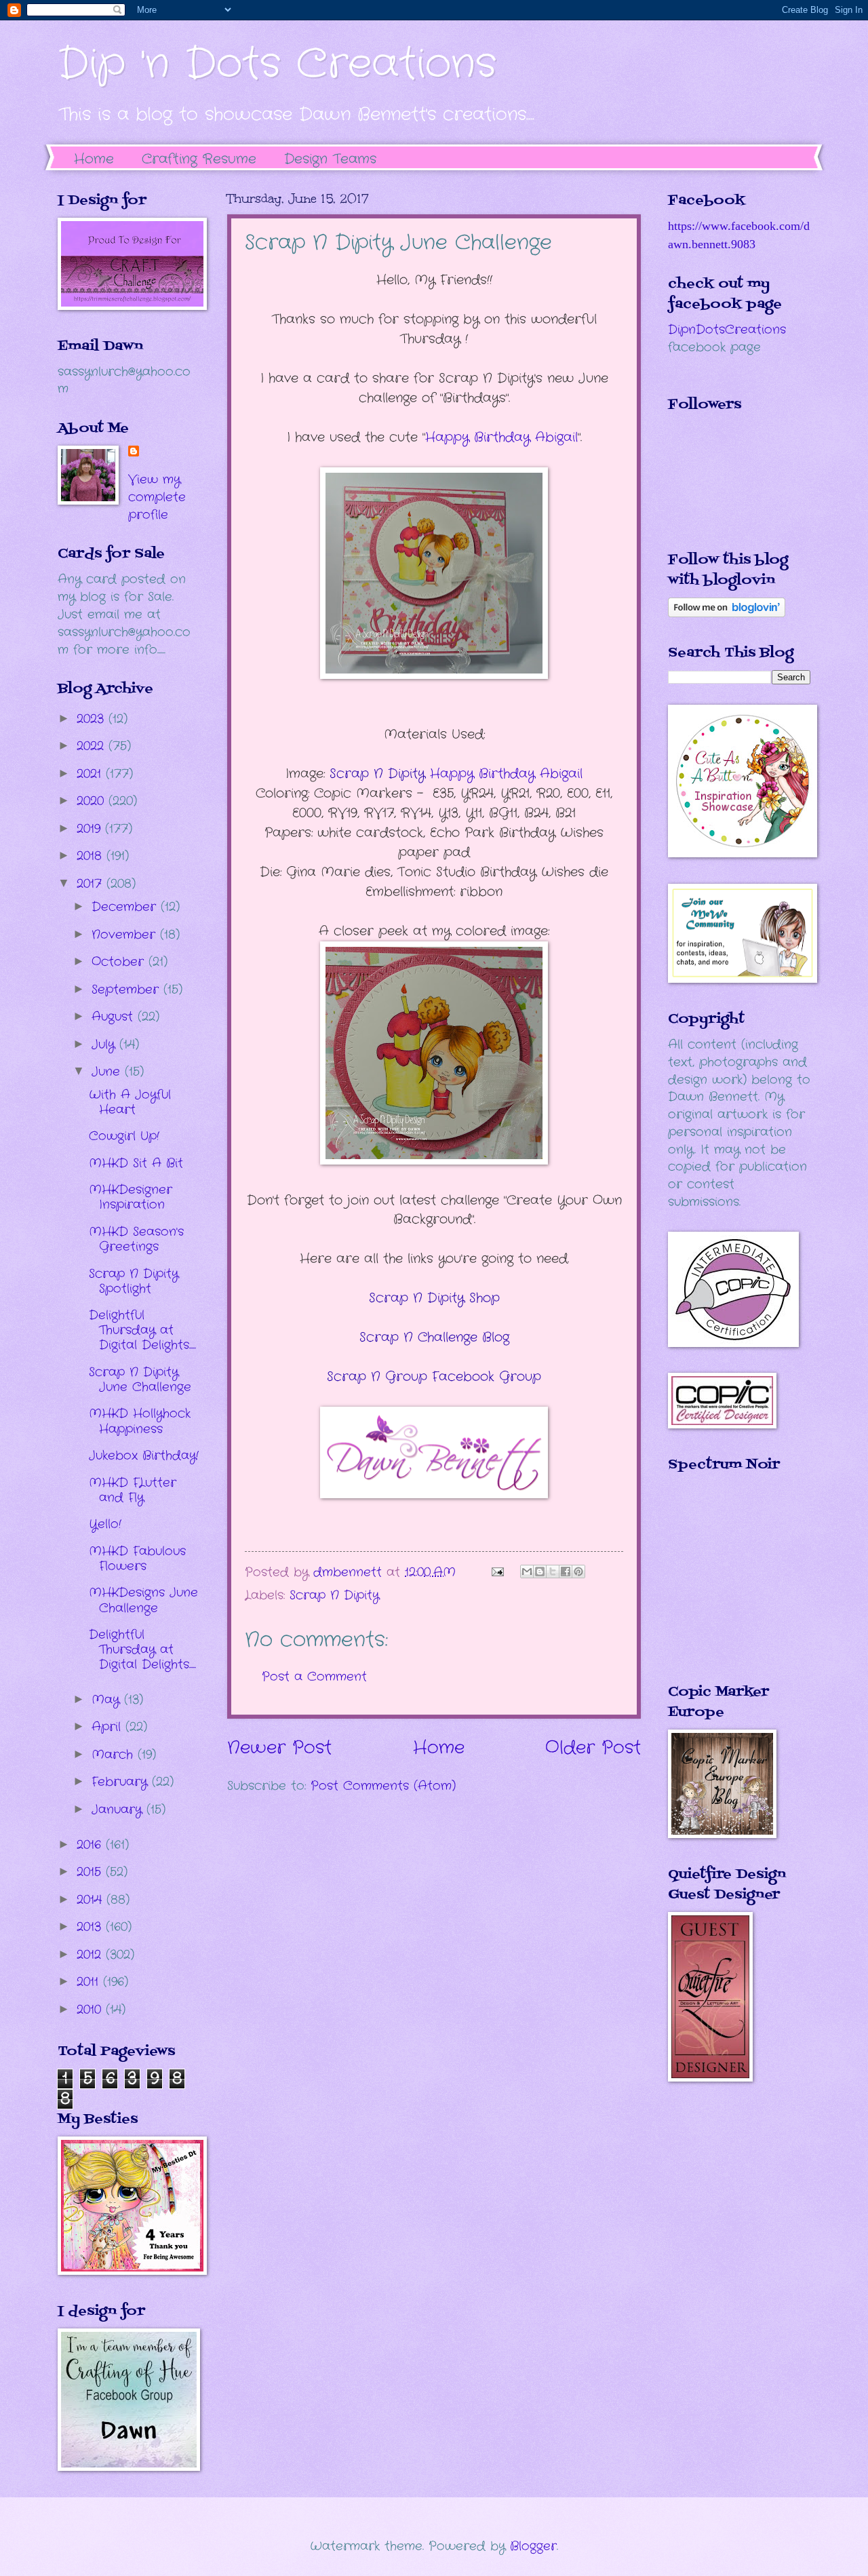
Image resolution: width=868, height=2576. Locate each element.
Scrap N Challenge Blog (434, 1338)
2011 (90, 1982)
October (120, 962)
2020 (93, 801)
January (119, 1810)
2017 (92, 884)
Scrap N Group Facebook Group (434, 1377)
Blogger (533, 2546)
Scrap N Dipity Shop (434, 1298)
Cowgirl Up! (124, 1136)
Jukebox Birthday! (144, 1456)
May (108, 1700)
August (115, 1017)
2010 (91, 2010)
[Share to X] (553, 1572)
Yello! (105, 1524)
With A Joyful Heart (130, 1102)
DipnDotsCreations (727, 330)
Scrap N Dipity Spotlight (134, 1281)
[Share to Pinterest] (578, 1572)
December (126, 907)
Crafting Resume (199, 159)
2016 (91, 1845)
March (115, 1755)
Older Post (593, 1748)
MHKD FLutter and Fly (133, 1490)
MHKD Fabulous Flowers (137, 1559)
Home (94, 159)
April (108, 1727)
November (126, 935)
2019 (91, 829)
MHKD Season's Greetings (136, 1239)
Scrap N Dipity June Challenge (140, 1380)
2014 (92, 1900)
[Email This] (527, 1572)
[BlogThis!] (540, 1572)
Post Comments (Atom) (383, 1786)
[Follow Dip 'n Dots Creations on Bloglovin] (727, 614)
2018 (92, 856)
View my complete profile (157, 497)
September (127, 990)
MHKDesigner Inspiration (131, 1197)
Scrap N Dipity (334, 1595)
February (122, 1782)
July (105, 1045)
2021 (91, 774)
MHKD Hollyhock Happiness (140, 1421)
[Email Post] (497, 1572)
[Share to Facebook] (566, 1572)
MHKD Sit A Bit (136, 1163)
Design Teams (330, 159)
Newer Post (279, 1748)
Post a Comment (314, 1677)
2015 (91, 1872)
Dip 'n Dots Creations (277, 64)
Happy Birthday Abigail (501, 437)
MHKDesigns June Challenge (143, 1600)
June (108, 1072)
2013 (91, 1927)
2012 (91, 1955)
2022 (93, 746)
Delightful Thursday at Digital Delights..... (142, 1330)
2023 (93, 719)
